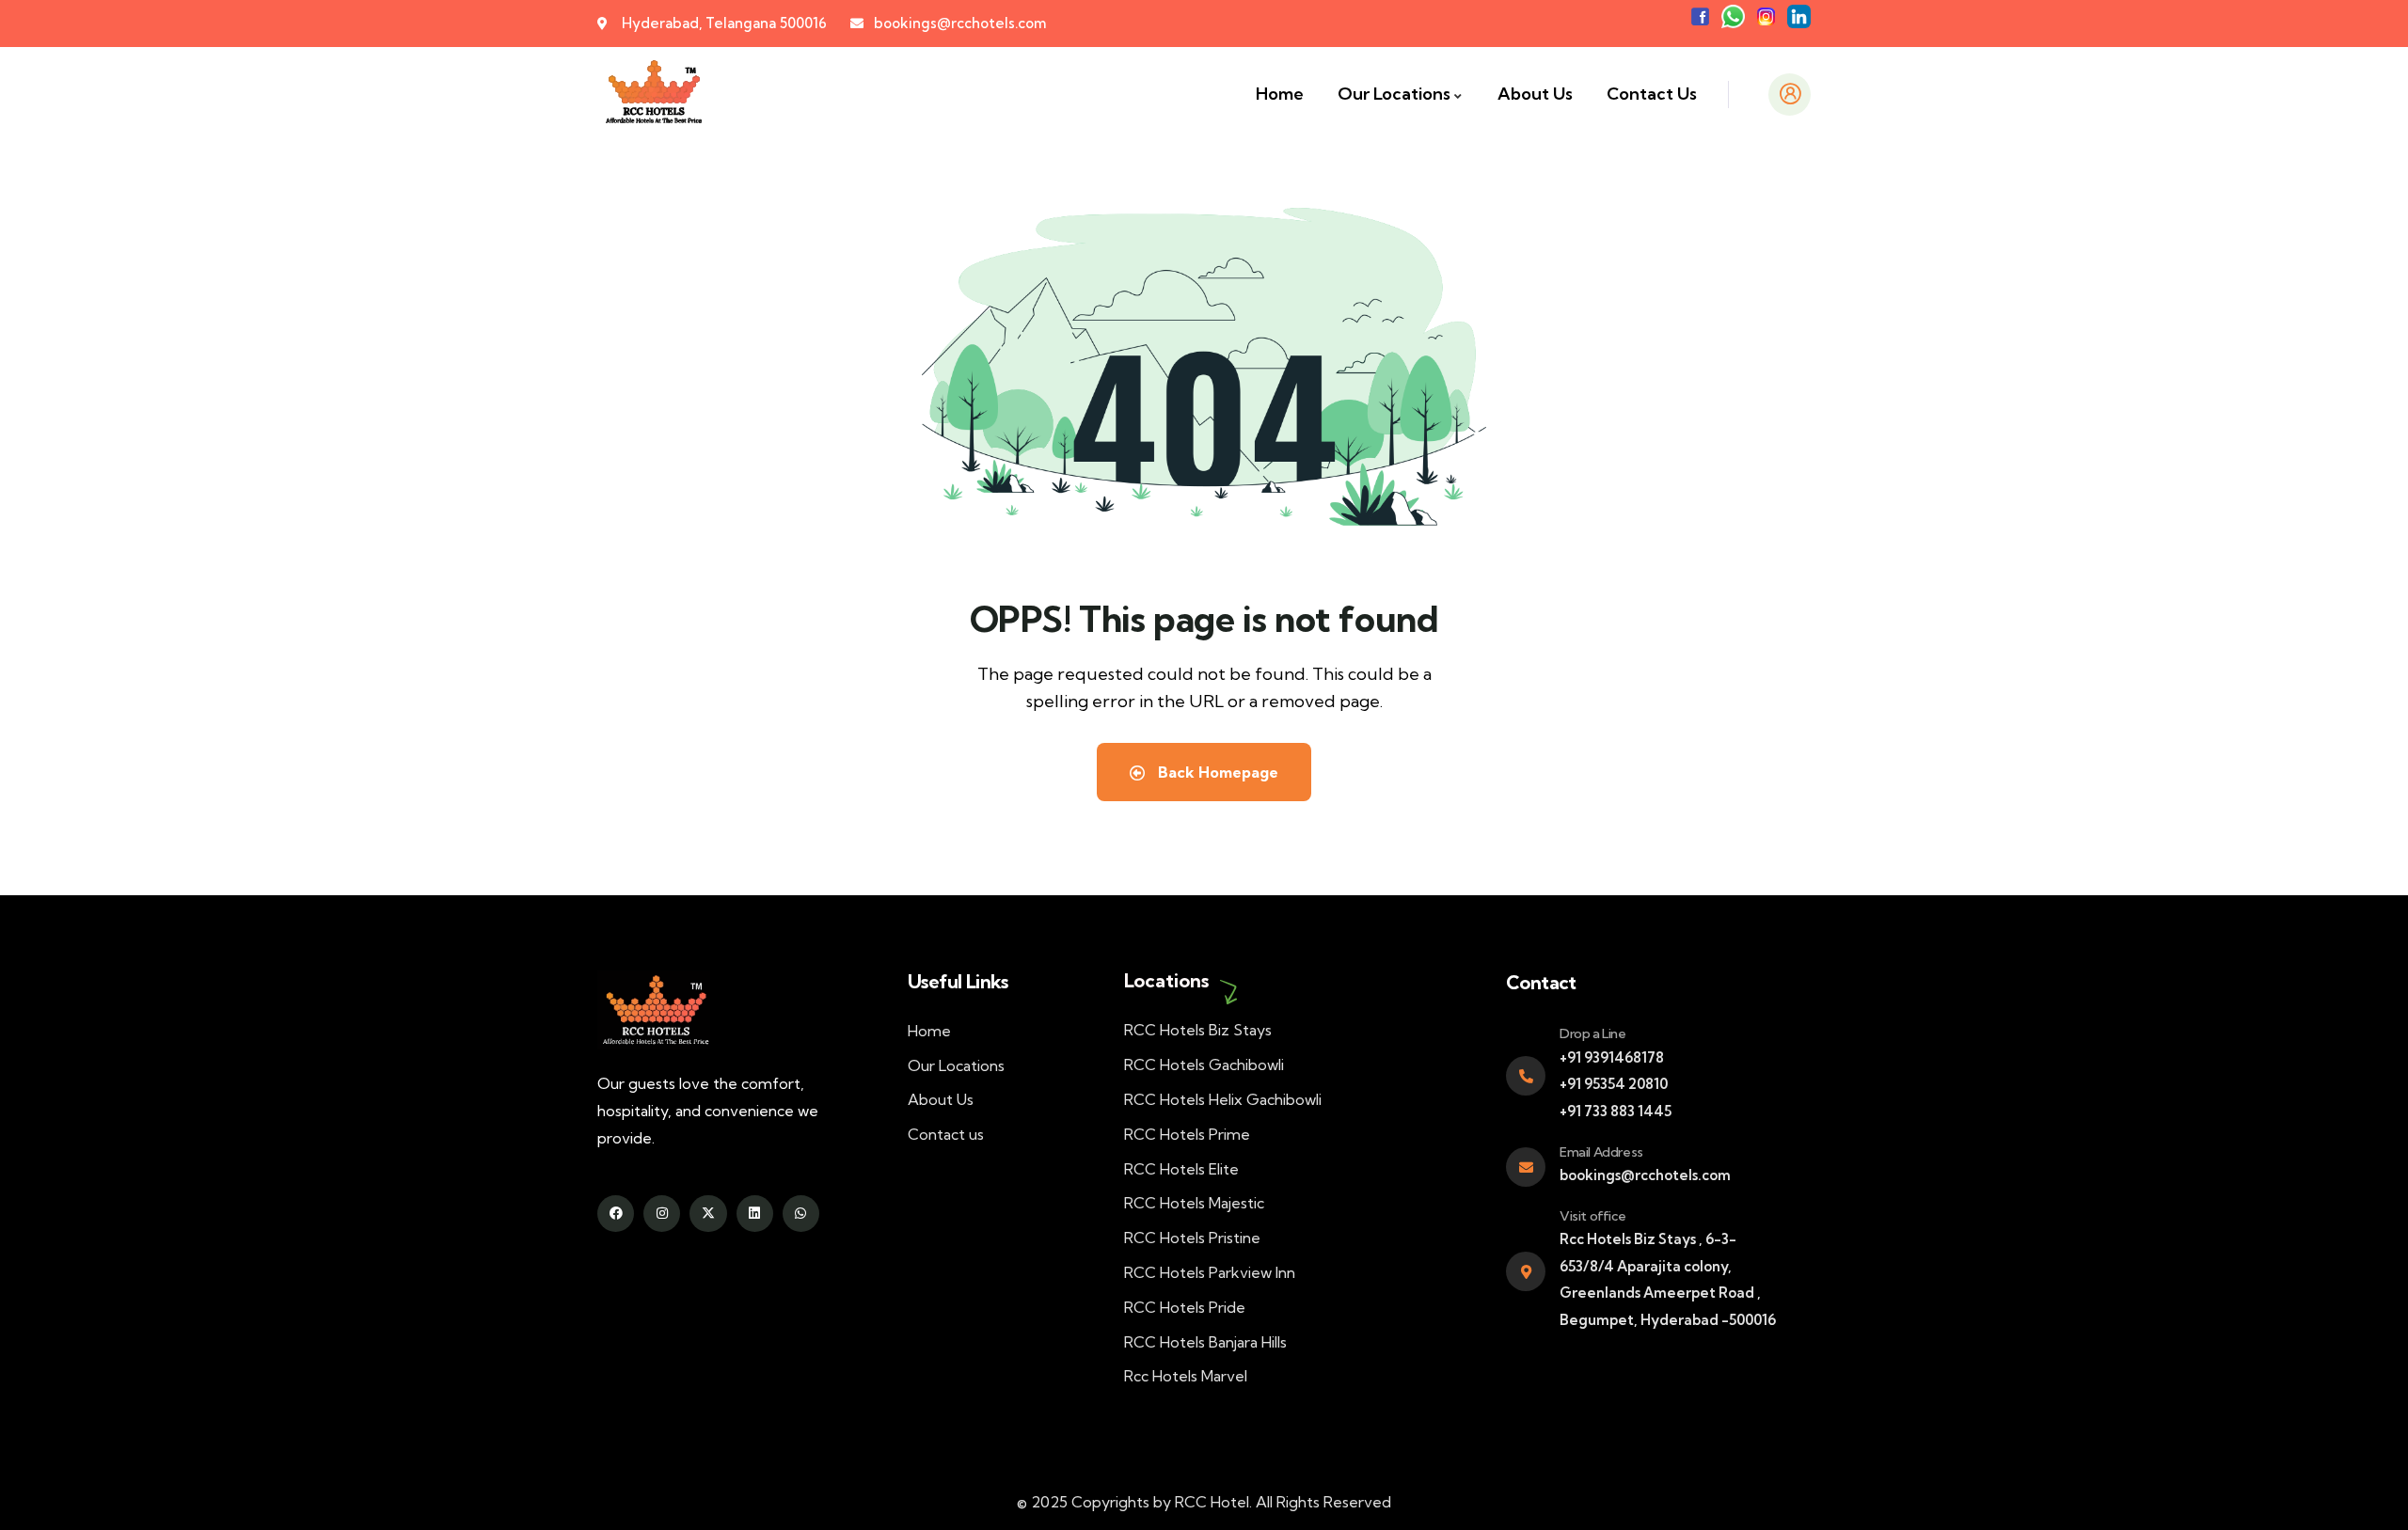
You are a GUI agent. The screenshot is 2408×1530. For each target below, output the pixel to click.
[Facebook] (616, 1214)
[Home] (653, 94)
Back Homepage (1216, 772)
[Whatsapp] (801, 1214)
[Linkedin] (755, 1214)
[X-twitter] (708, 1214)
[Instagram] (662, 1214)
